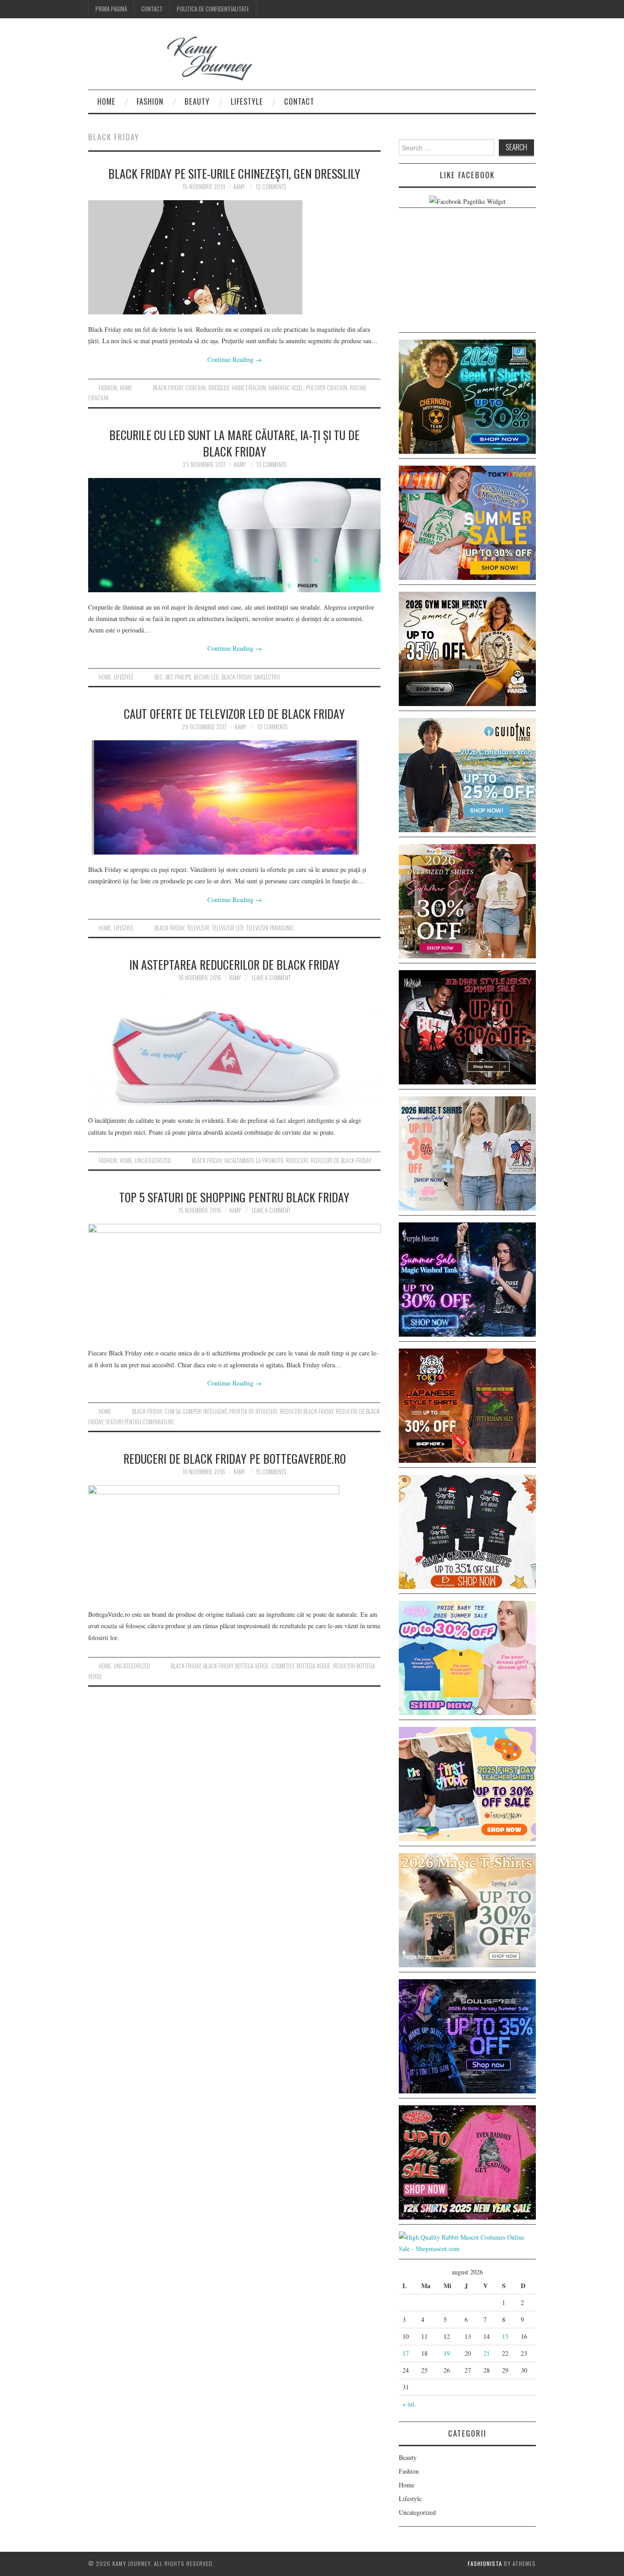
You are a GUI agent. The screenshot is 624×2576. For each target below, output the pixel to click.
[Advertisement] (467, 272)
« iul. (409, 2404)
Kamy (239, 187)
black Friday (168, 388)
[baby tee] (467, 1657)
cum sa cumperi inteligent (196, 1411)
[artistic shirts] (467, 2035)
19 (447, 2353)
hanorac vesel (286, 388)
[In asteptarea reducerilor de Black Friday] (234, 1048)
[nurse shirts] (467, 1152)
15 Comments (271, 1472)
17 (406, 2353)
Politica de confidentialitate (213, 9)
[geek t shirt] (467, 396)
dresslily (219, 388)
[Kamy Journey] (177, 58)
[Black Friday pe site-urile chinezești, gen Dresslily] (234, 257)
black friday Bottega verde (236, 1666)
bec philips (178, 677)
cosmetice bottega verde (301, 1666)
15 (505, 2336)
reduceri (297, 1161)
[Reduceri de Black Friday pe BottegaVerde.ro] (234, 1542)
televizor (198, 928)
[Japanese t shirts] (467, 522)
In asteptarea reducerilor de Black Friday (235, 964)
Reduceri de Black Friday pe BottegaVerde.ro (235, 1458)
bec (159, 677)
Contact (152, 9)
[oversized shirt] (467, 900)
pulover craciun (327, 388)
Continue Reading (235, 359)
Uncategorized (153, 1161)
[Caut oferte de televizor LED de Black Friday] (234, 797)
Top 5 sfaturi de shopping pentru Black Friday (234, 1197)
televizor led (228, 928)
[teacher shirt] (467, 1783)
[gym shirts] (467, 648)
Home (106, 101)
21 (487, 2353)
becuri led (206, 677)
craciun (196, 388)
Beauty (197, 101)
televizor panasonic (270, 928)
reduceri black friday (307, 1411)
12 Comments (271, 187)
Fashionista (485, 2563)
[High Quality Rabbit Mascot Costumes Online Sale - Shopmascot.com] (467, 2242)
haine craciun (249, 388)
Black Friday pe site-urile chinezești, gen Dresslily (234, 173)
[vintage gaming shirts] (467, 1026)
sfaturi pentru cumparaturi (140, 1422)
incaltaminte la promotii (254, 1161)
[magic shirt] (467, 1278)
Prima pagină (111, 9)
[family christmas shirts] (467, 1531)
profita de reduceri (253, 1411)
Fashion (150, 101)
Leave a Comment (271, 978)
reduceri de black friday (341, 1161)
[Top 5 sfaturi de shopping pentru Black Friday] (234, 1281)
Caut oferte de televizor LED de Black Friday (234, 713)
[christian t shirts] (467, 774)
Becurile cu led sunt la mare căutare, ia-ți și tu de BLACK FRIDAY (234, 443)
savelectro (267, 677)
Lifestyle (247, 101)
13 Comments (271, 465)
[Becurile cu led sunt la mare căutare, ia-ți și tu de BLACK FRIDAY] (234, 535)
